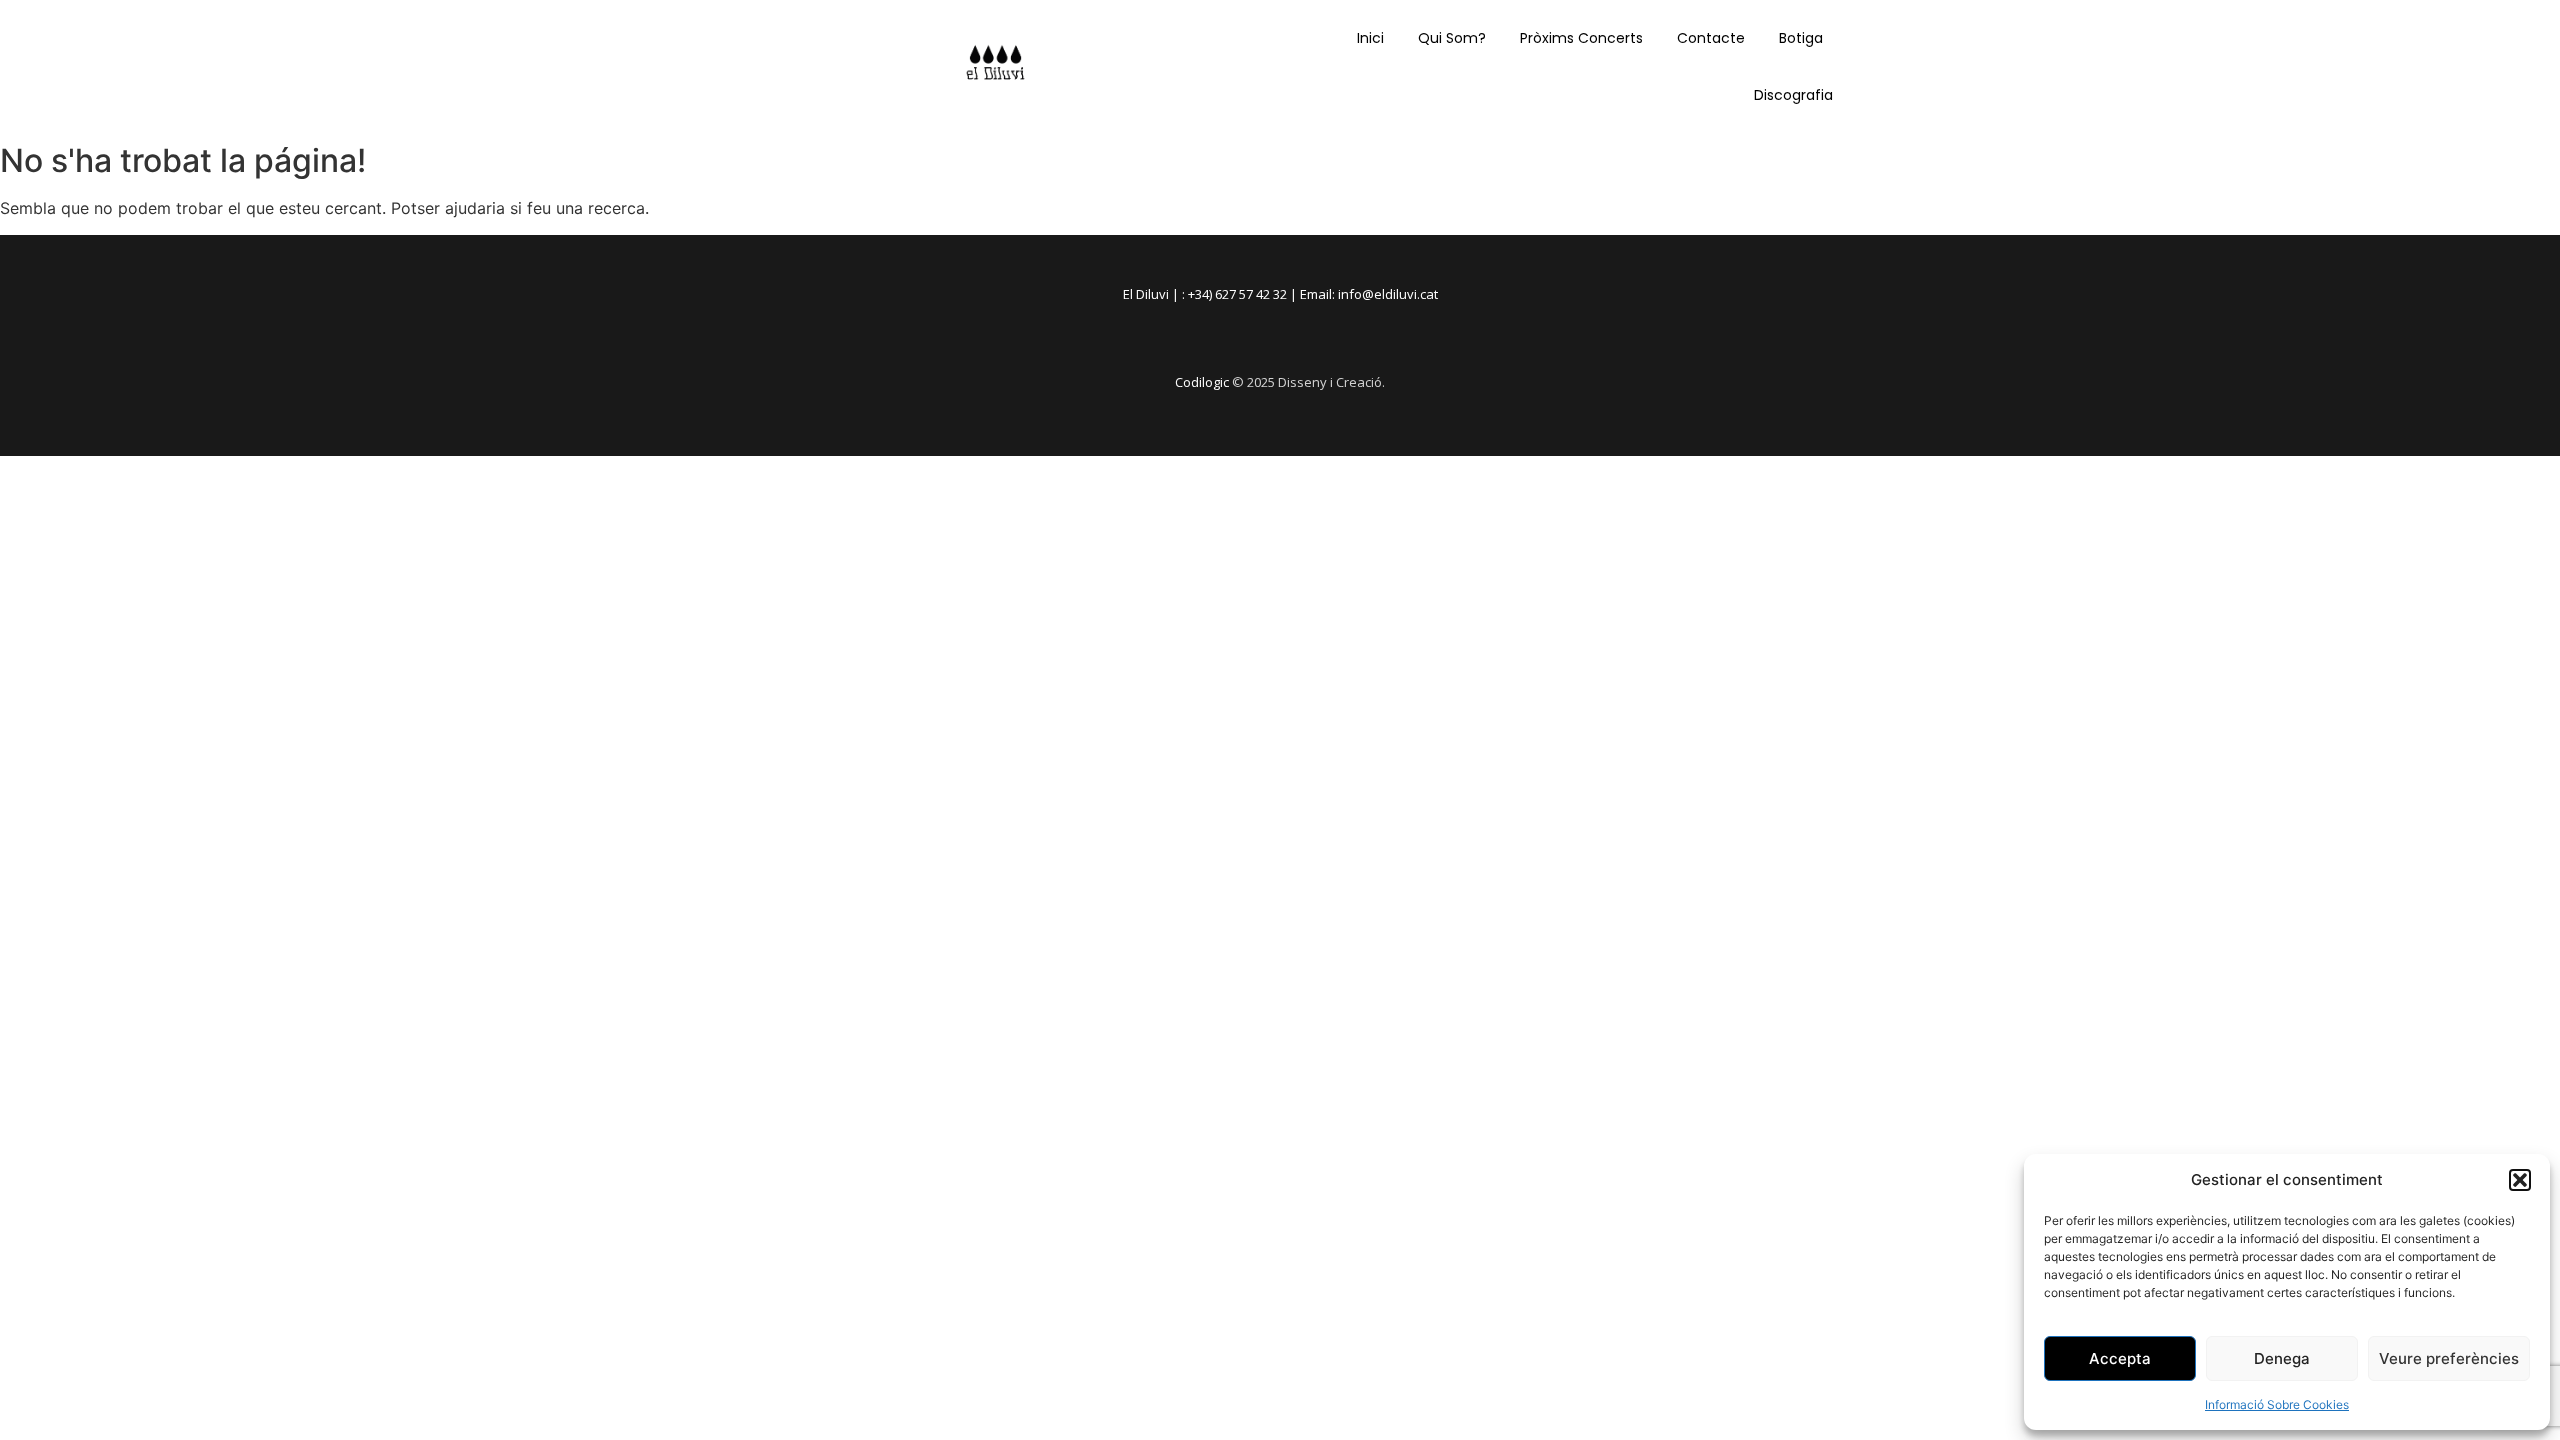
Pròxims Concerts (1581, 38)
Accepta (2120, 1358)
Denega (2282, 1358)
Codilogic (1202, 382)
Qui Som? (1452, 38)
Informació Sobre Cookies (2277, 1404)
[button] (2520, 1180)
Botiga (1801, 38)
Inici (1370, 38)
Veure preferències (2449, 1358)
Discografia (1793, 95)
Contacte (1711, 38)
